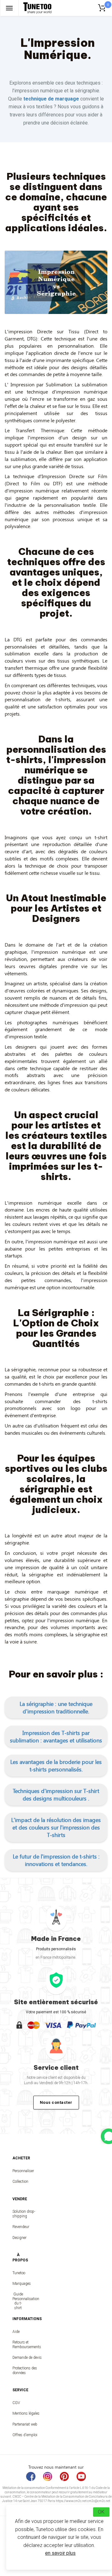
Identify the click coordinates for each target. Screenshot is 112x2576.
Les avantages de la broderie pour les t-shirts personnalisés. (56, 1765)
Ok (101, 2512)
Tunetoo (18, 2273)
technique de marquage (51, 99)
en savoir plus (60, 2553)
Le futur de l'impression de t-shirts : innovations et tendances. (56, 1860)
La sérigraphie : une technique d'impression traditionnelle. (56, 1707)
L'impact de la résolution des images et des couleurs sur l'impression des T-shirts (56, 1827)
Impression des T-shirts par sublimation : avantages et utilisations (56, 1736)
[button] (56, 1707)
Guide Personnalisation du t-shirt (18, 2301)
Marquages (18, 2284)
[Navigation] (9, 8)
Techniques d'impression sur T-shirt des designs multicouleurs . (56, 1795)
